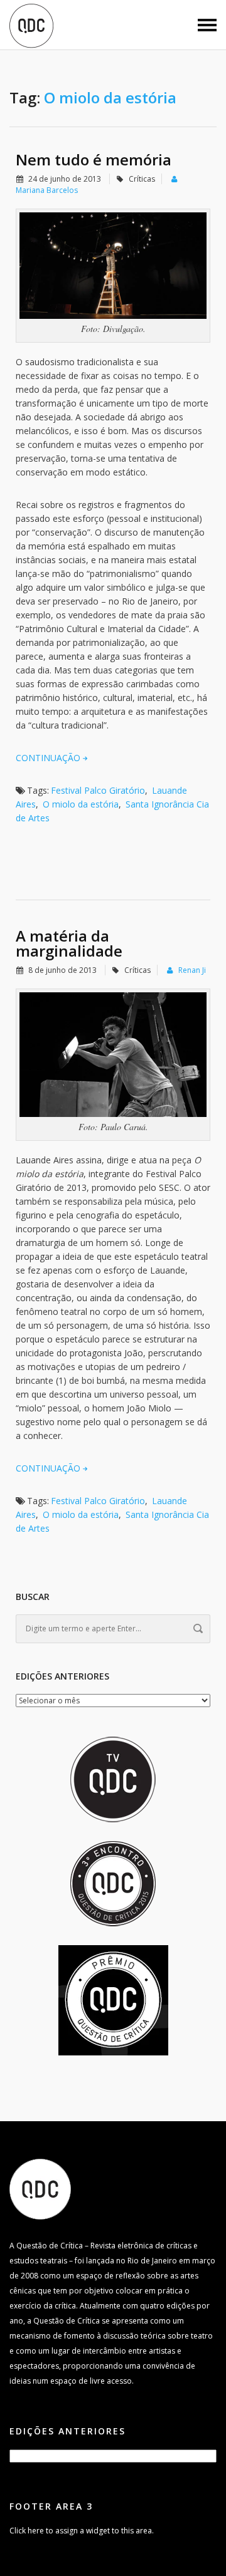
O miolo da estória (81, 804)
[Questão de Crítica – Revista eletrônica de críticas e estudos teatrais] (31, 25)
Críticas (142, 179)
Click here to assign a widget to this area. (82, 2531)
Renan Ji (192, 970)
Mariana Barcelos (47, 190)
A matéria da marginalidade (69, 943)
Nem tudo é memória (94, 159)
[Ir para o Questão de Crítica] (40, 2189)
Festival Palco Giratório (98, 790)
